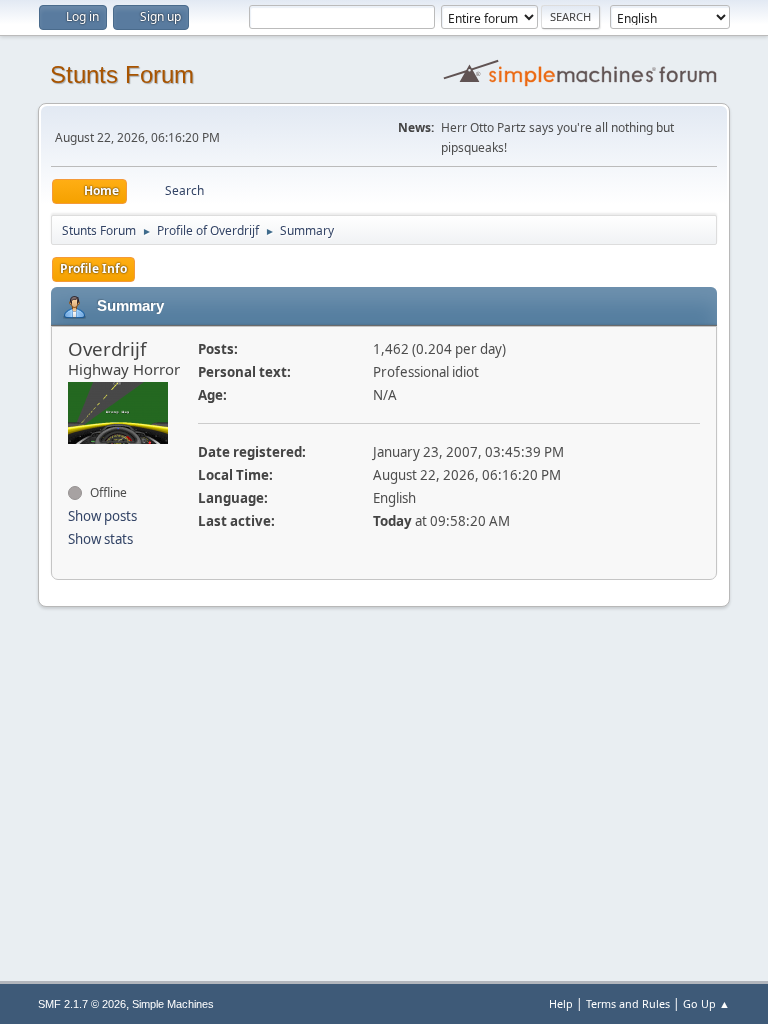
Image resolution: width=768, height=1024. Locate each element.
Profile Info (93, 268)
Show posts (102, 516)
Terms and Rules (628, 1003)
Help (561, 1003)
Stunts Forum (122, 74)
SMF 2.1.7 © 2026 (82, 1004)
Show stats (100, 539)
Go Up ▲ (706, 1003)
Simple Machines (173, 1004)
